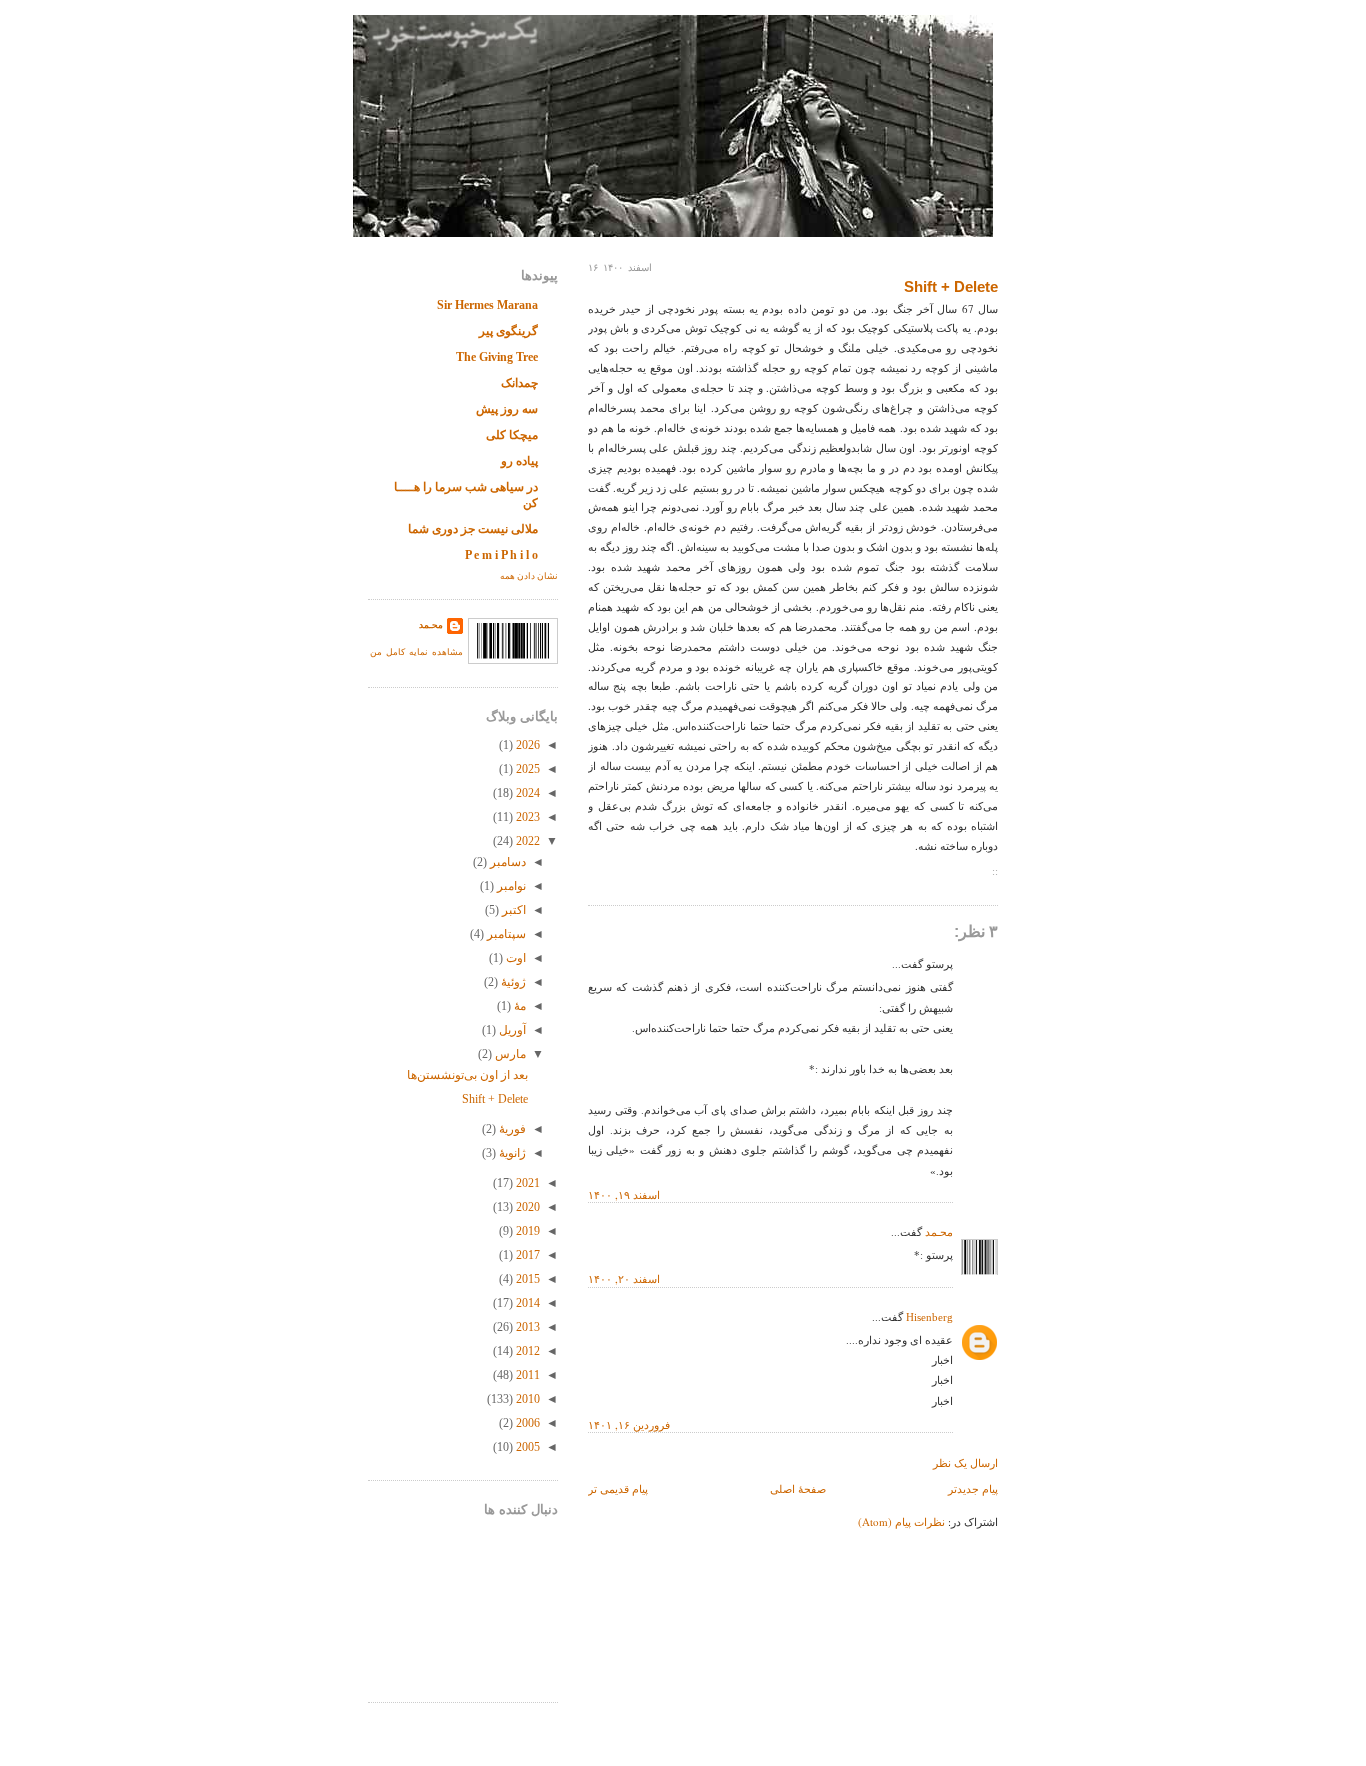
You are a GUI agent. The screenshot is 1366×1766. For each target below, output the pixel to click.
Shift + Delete (951, 287)
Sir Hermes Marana (487, 305)
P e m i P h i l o (501, 555)
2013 (526, 1327)
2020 (526, 1207)
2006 (526, 1423)
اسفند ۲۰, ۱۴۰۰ (624, 1278)
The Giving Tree (497, 357)
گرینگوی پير (508, 331)
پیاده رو (519, 461)
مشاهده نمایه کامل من (416, 652)
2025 (526, 769)
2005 (526, 1447)
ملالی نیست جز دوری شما (473, 529)
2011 (526, 1375)
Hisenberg (929, 1317)
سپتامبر (505, 934)
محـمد (939, 1232)
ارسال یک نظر (965, 1462)
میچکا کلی (512, 435)
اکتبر (512, 910)
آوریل (511, 1030)
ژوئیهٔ (512, 982)
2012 (526, 1351)
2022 (526, 841)
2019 (526, 1231)
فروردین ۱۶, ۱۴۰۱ (629, 1424)
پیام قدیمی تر (618, 1488)
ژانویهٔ (511, 1153)
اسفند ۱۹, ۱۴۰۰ (624, 1194)
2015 (526, 1279)
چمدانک (519, 383)
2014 (526, 1303)
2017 (526, 1255)
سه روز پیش (507, 409)
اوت (514, 958)
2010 (526, 1399)
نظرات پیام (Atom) (901, 1521)
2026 (526, 745)
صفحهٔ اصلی (798, 1488)
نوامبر (510, 886)
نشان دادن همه (529, 576)
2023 (526, 817)
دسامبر (506, 862)
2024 (526, 793)
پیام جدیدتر (973, 1488)
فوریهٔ (511, 1129)
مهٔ (518, 1006)
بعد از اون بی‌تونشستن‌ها (467, 1075)
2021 (526, 1183)
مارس (509, 1054)
